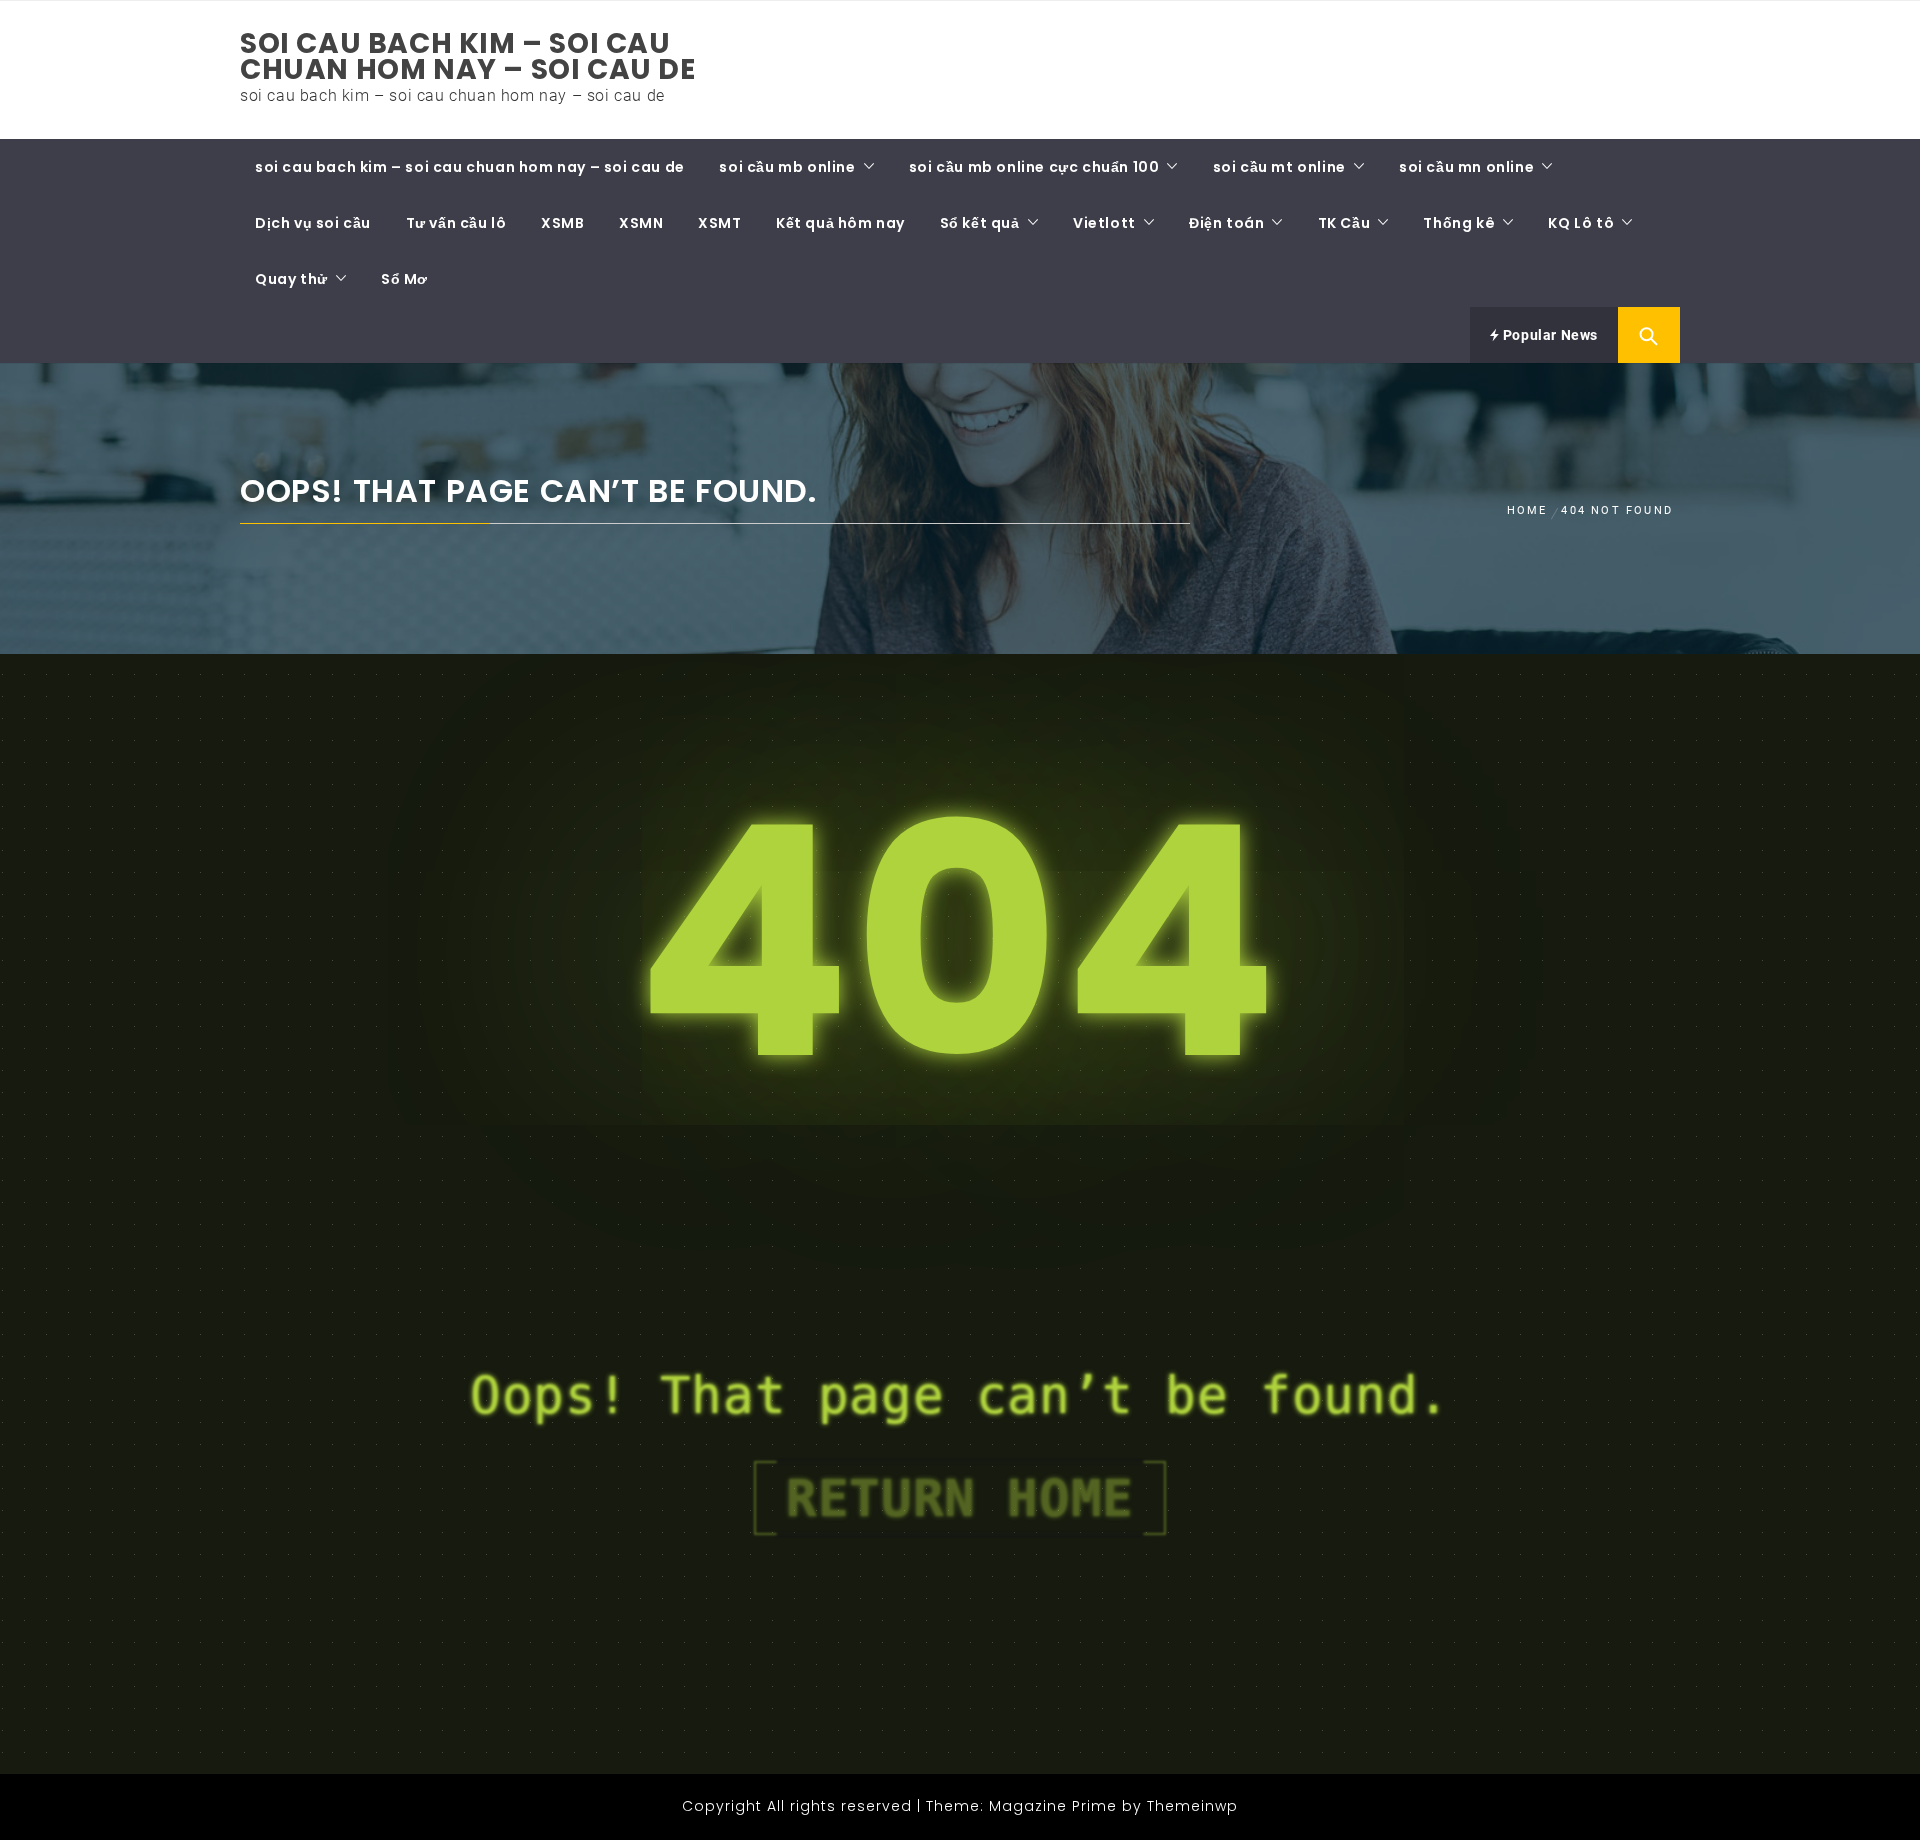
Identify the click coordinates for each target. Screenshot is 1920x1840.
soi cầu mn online (1466, 167)
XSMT (719, 223)
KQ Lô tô (1581, 223)
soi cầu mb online (787, 167)
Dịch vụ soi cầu (313, 223)
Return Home (960, 1498)
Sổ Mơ (404, 279)
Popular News (1548, 335)
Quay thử (291, 279)
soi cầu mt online (1279, 167)
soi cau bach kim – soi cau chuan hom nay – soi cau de (468, 56)
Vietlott (1104, 223)
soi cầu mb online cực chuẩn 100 (1034, 167)
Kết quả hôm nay (840, 223)
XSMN (641, 223)
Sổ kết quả (980, 223)
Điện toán (1226, 223)
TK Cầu (1344, 223)
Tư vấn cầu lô (456, 223)
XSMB (562, 223)
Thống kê (1459, 223)
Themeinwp (1192, 1806)
